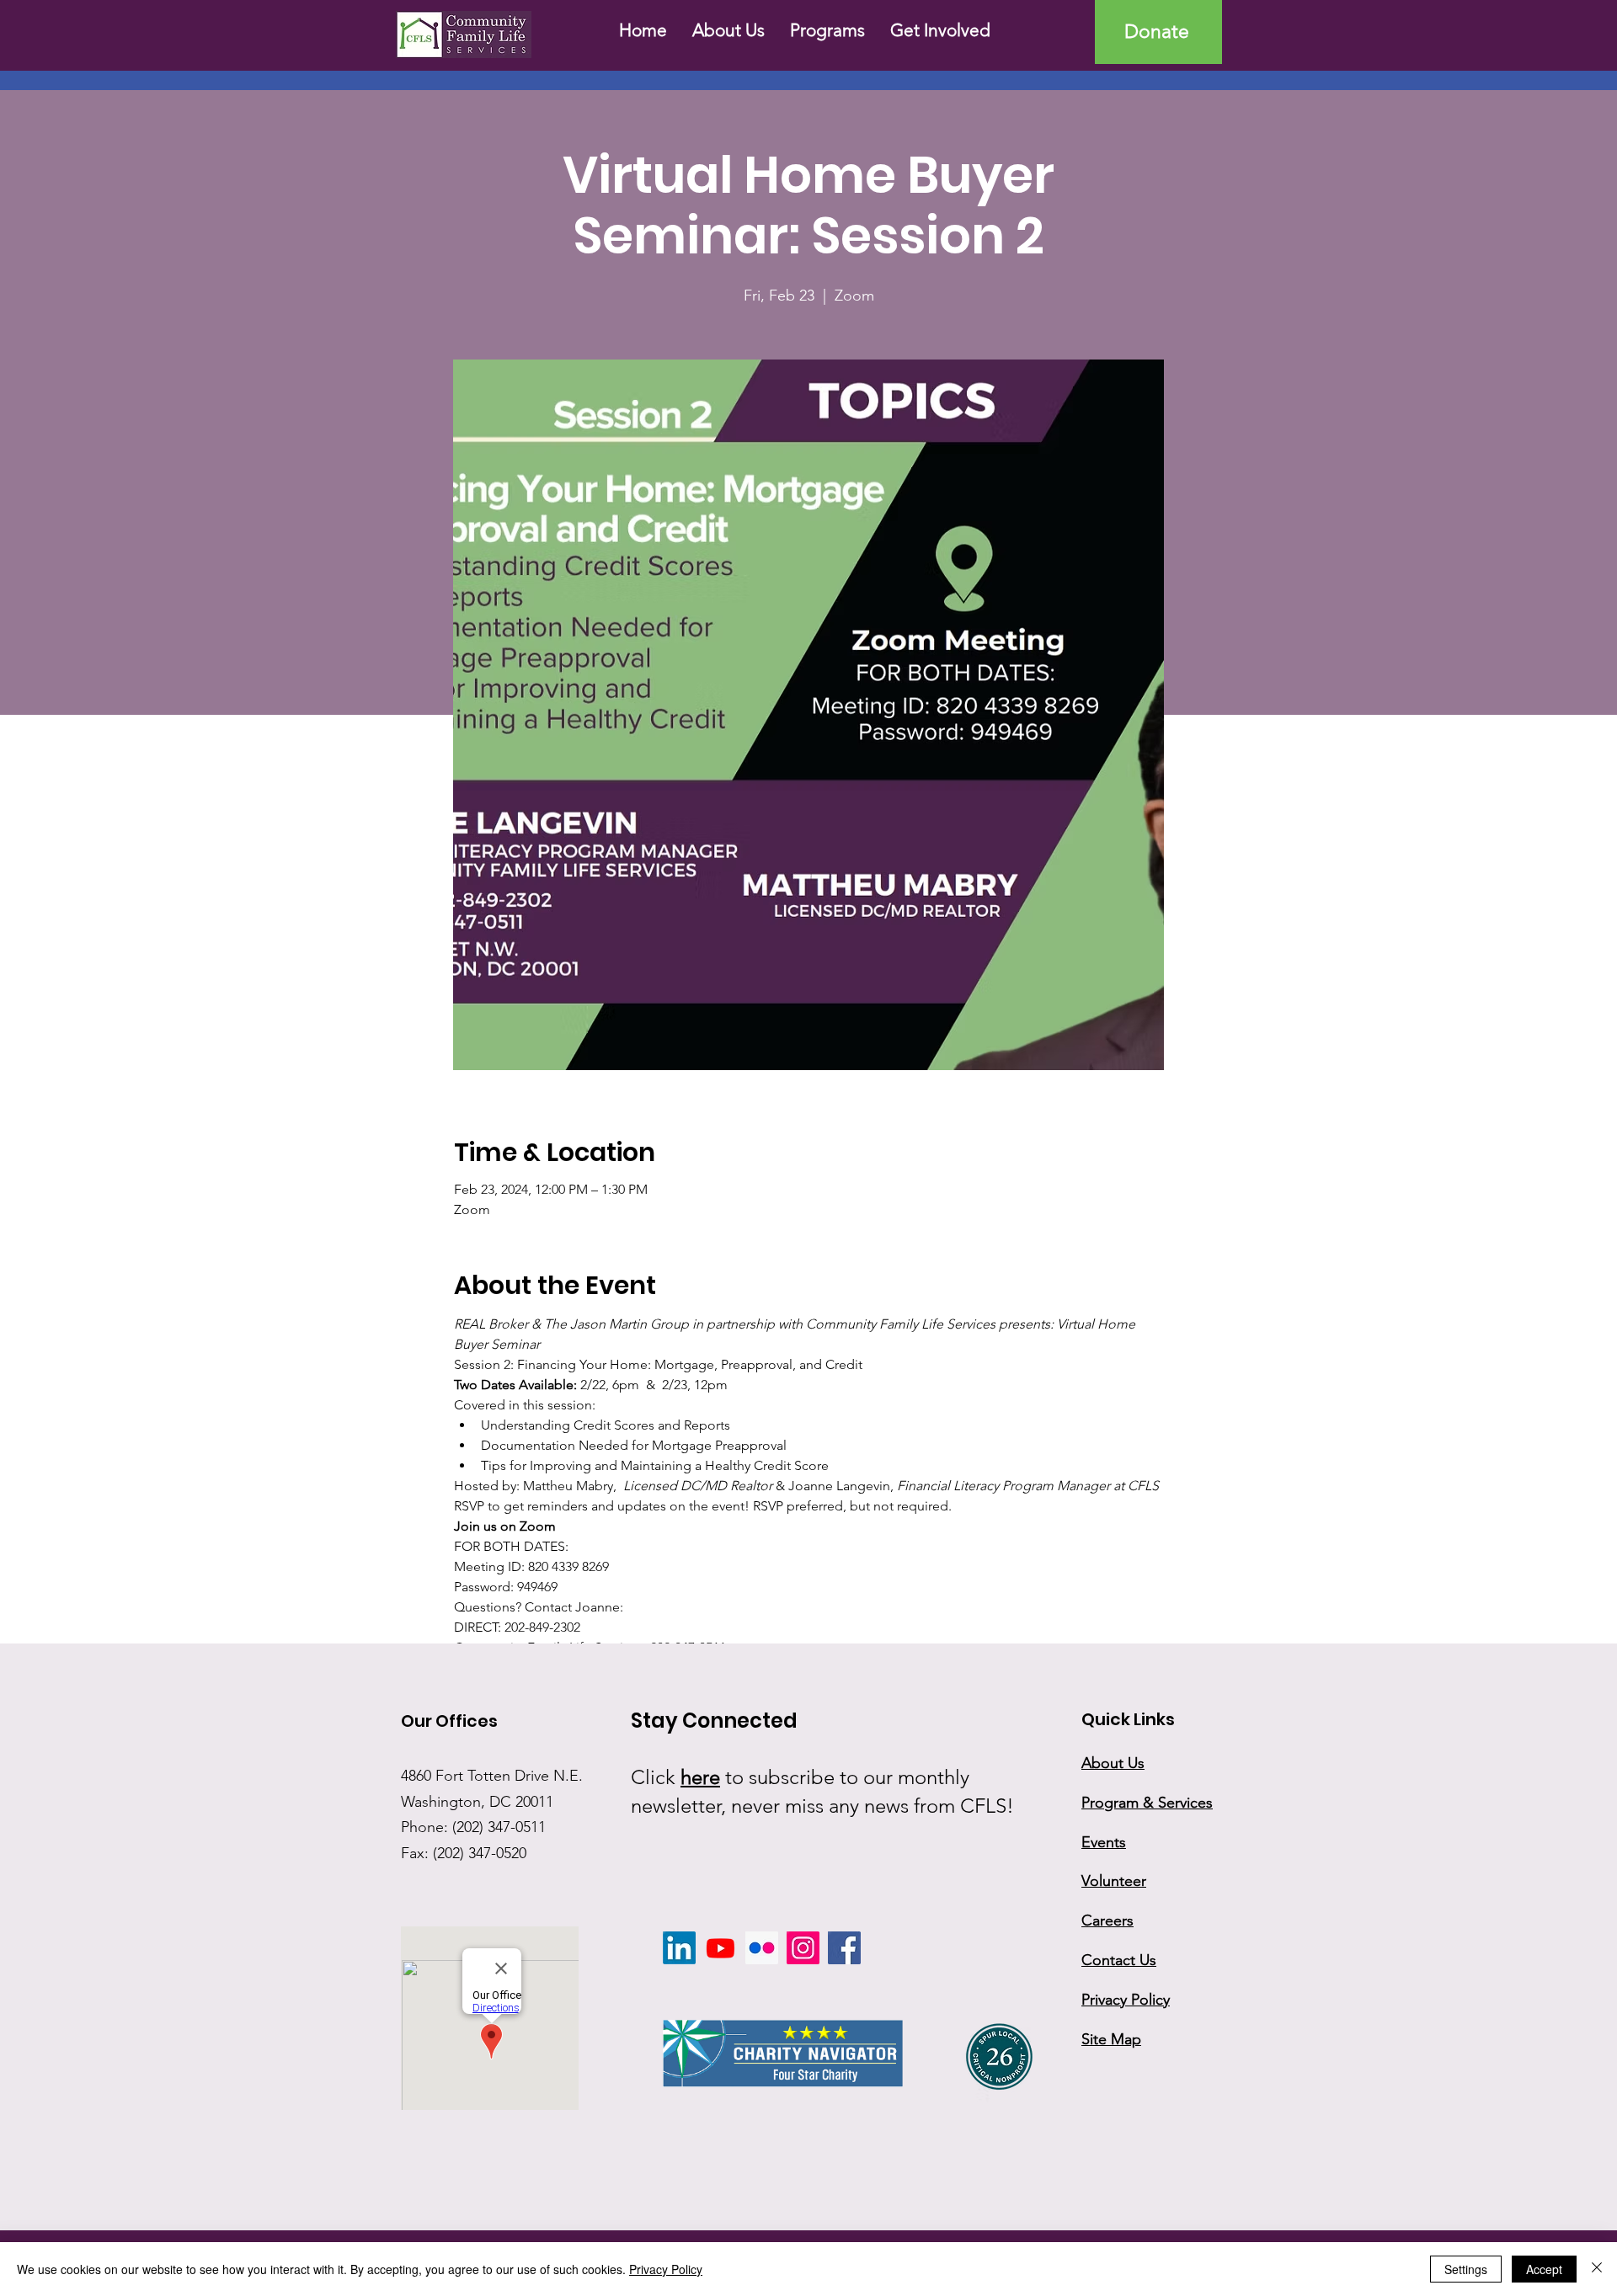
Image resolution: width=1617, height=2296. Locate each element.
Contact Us (1119, 1960)
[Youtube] (720, 1948)
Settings (1466, 2269)
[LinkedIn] (679, 1948)
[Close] (1597, 2269)
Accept (1544, 2269)
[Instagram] (803, 1948)
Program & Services (1147, 1803)
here (700, 1777)
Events (1104, 1842)
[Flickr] (762, 1948)
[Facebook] (844, 1948)
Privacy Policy (666, 2269)
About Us (1113, 1763)
